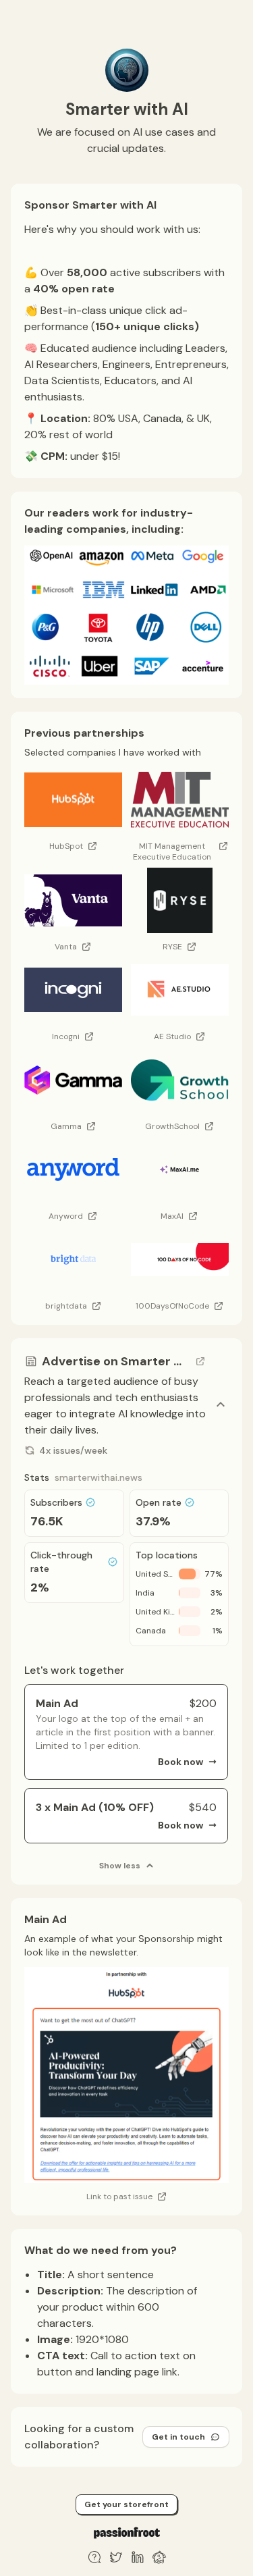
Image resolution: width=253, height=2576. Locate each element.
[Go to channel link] (200, 1361)
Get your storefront (126, 2504)
